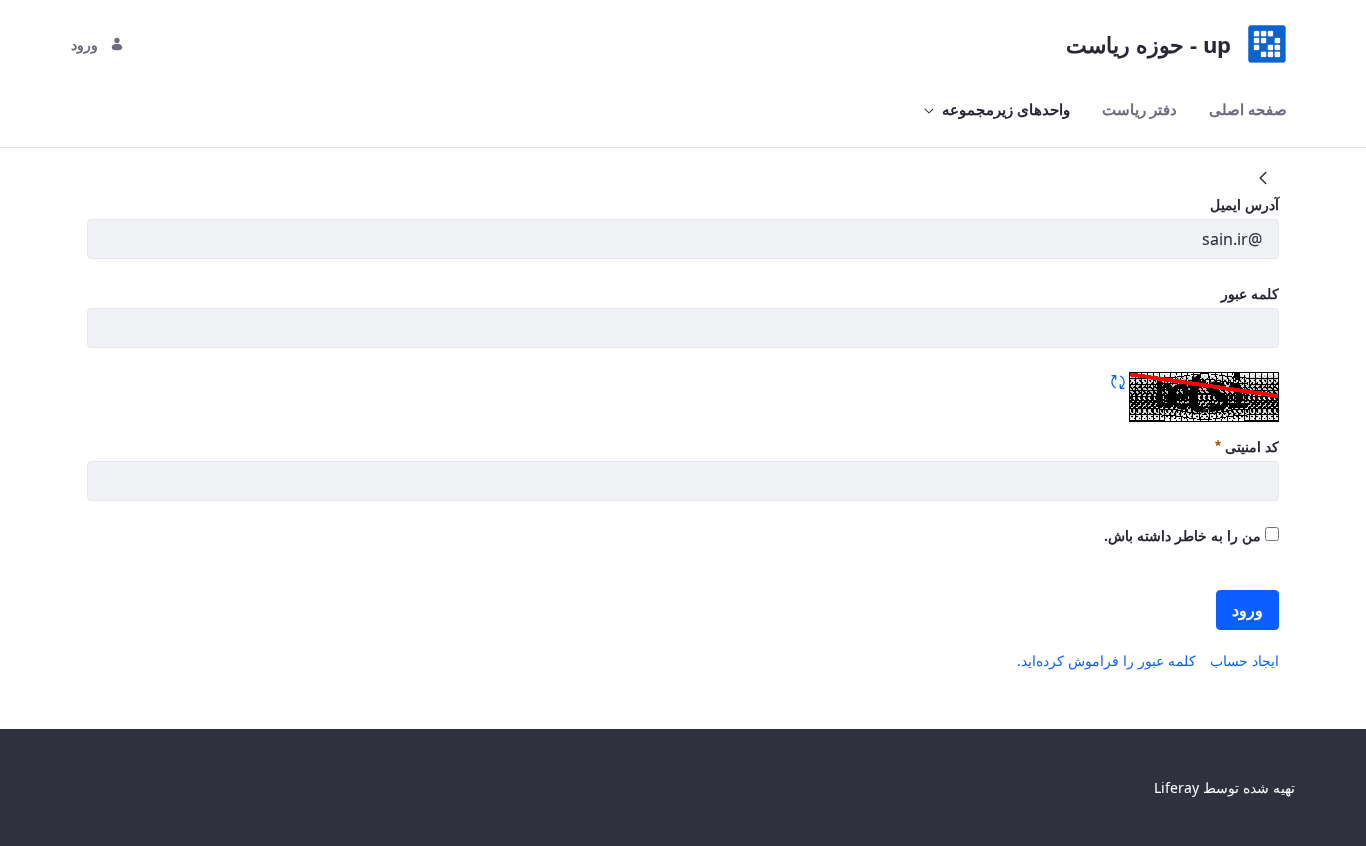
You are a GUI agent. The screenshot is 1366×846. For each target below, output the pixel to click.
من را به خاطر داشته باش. (1184, 535)
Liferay (1176, 787)
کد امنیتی (1250, 446)
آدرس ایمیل (1244, 204)
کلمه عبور (1250, 293)
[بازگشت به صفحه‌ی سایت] (1263, 178)
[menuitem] (1248, 109)
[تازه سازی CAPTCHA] (1118, 382)
